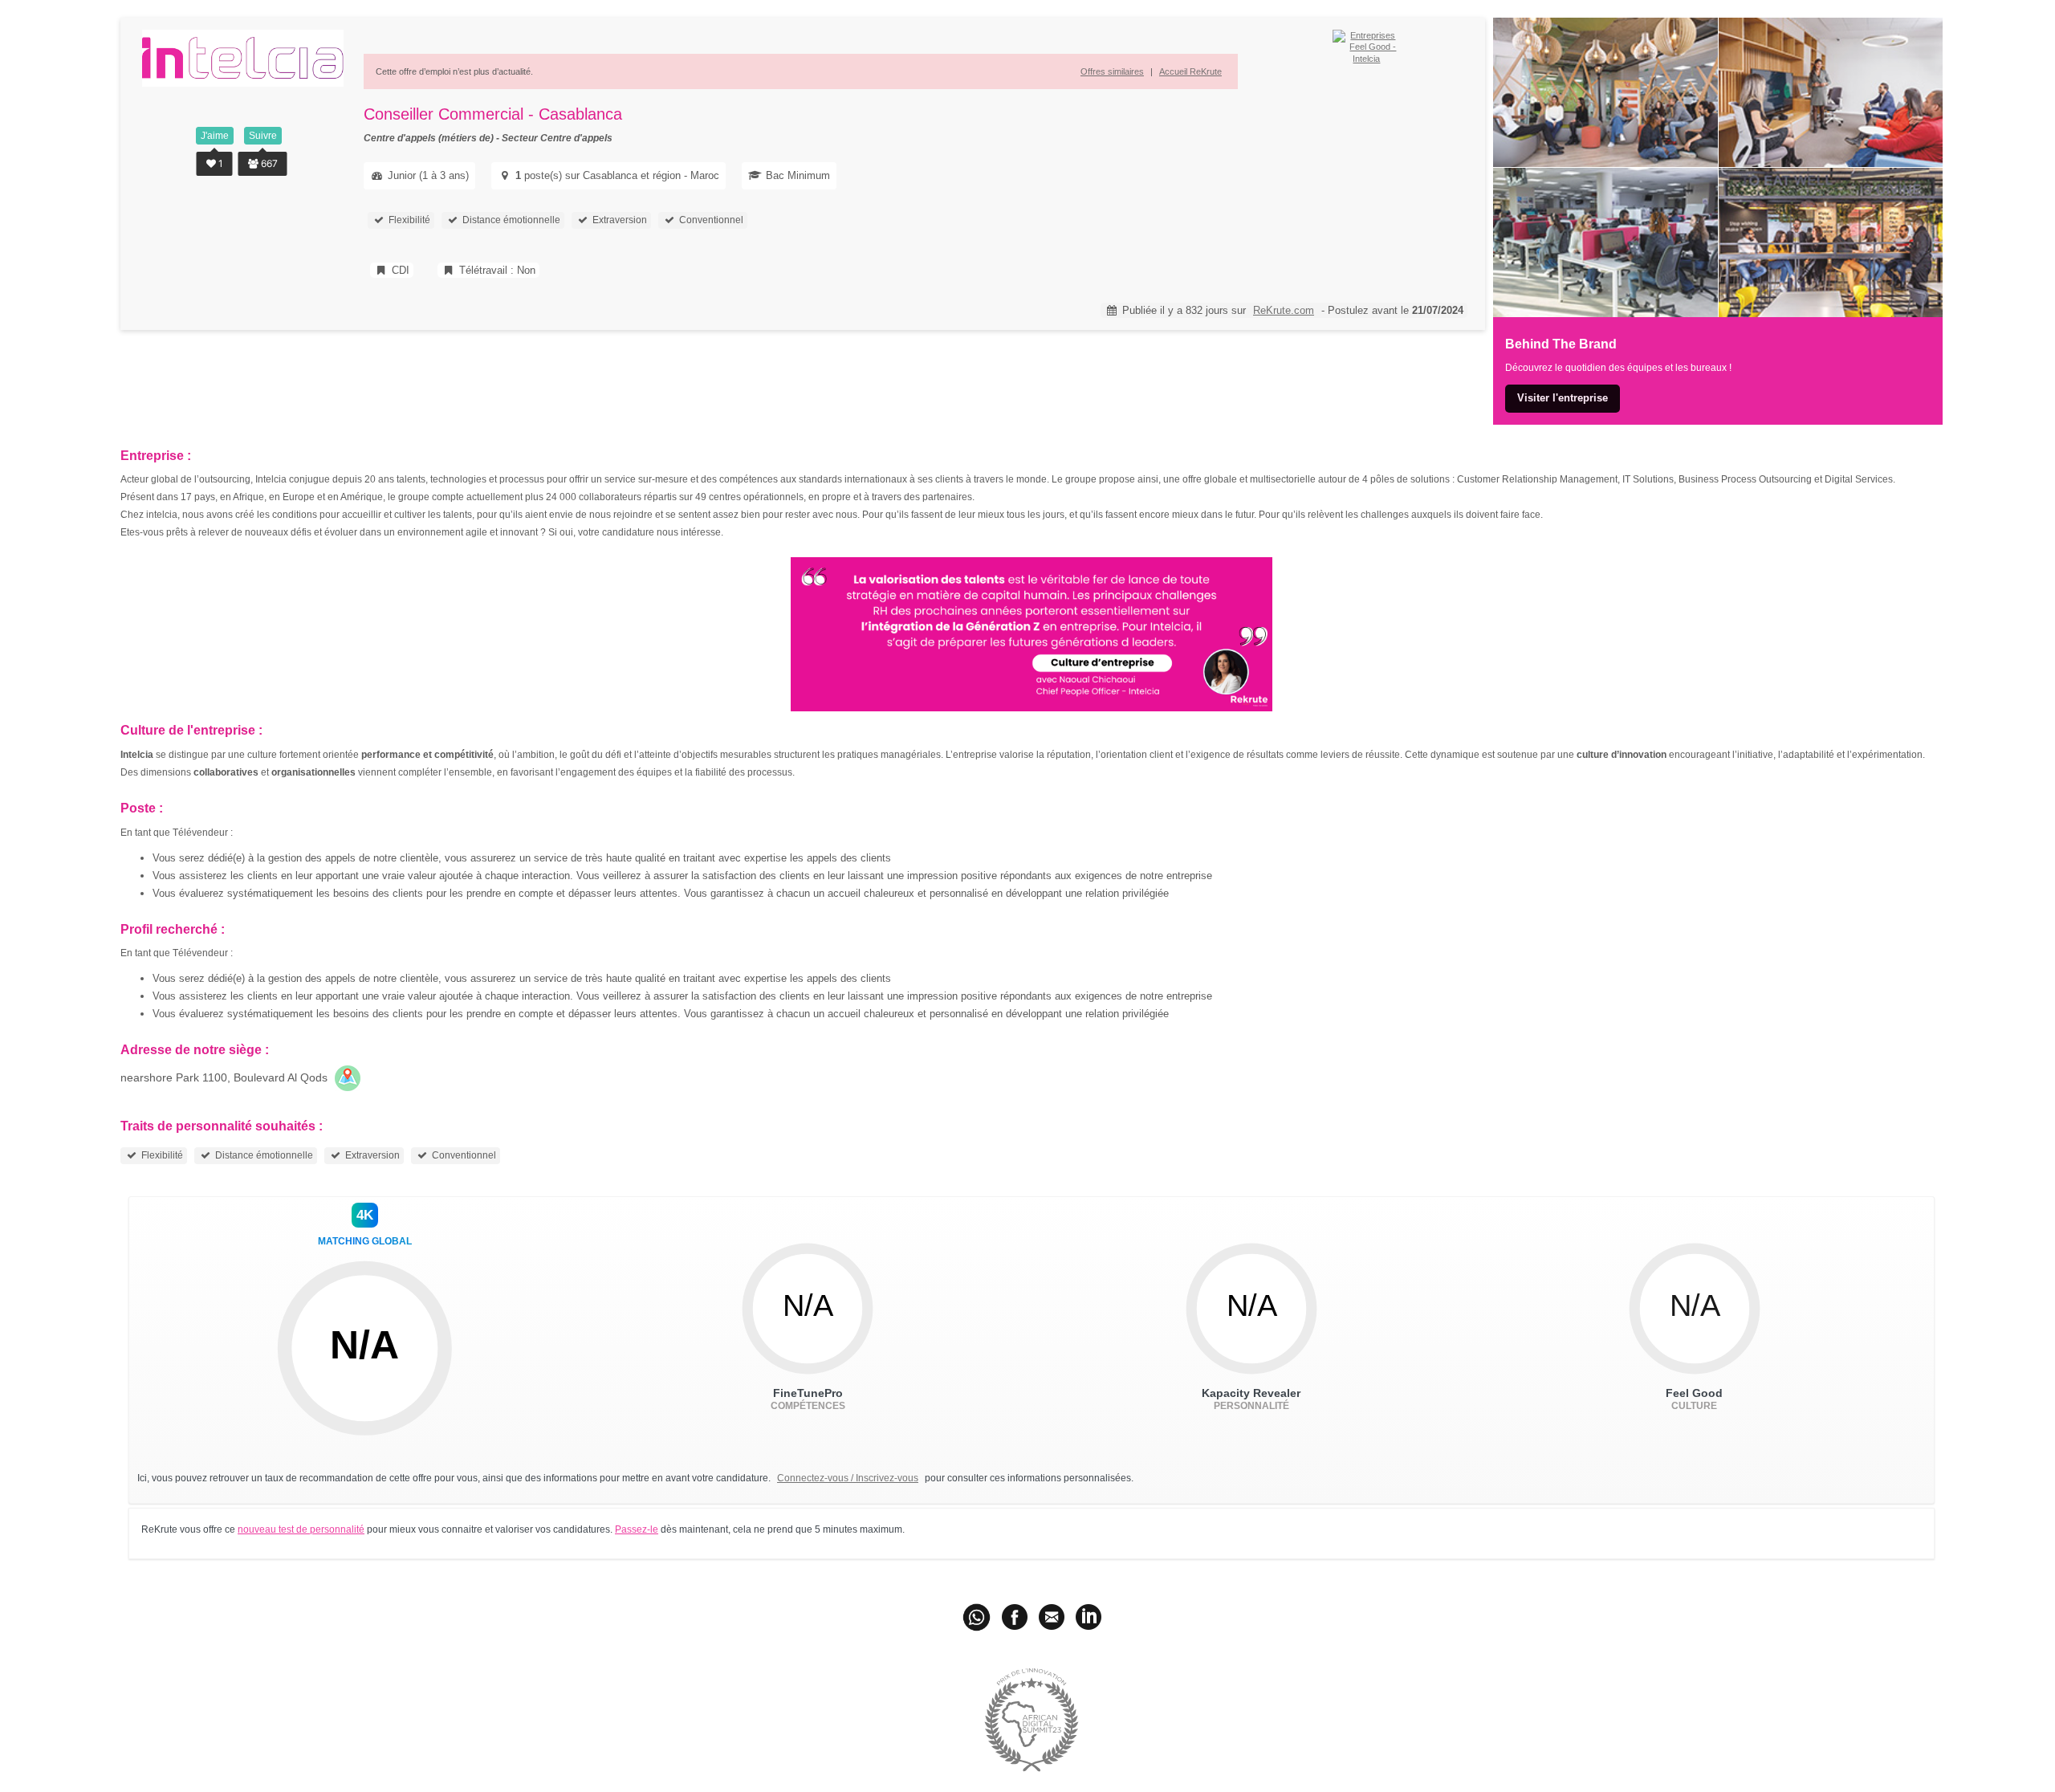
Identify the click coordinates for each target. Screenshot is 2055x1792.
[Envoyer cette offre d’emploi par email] (1052, 1616)
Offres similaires (1112, 71)
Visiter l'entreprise (1563, 398)
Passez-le (637, 1529)
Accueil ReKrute (1190, 71)
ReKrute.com (1284, 310)
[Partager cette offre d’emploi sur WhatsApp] (978, 1616)
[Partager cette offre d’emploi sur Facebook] (1015, 1616)
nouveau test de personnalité (301, 1529)
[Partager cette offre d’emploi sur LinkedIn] (1089, 1616)
